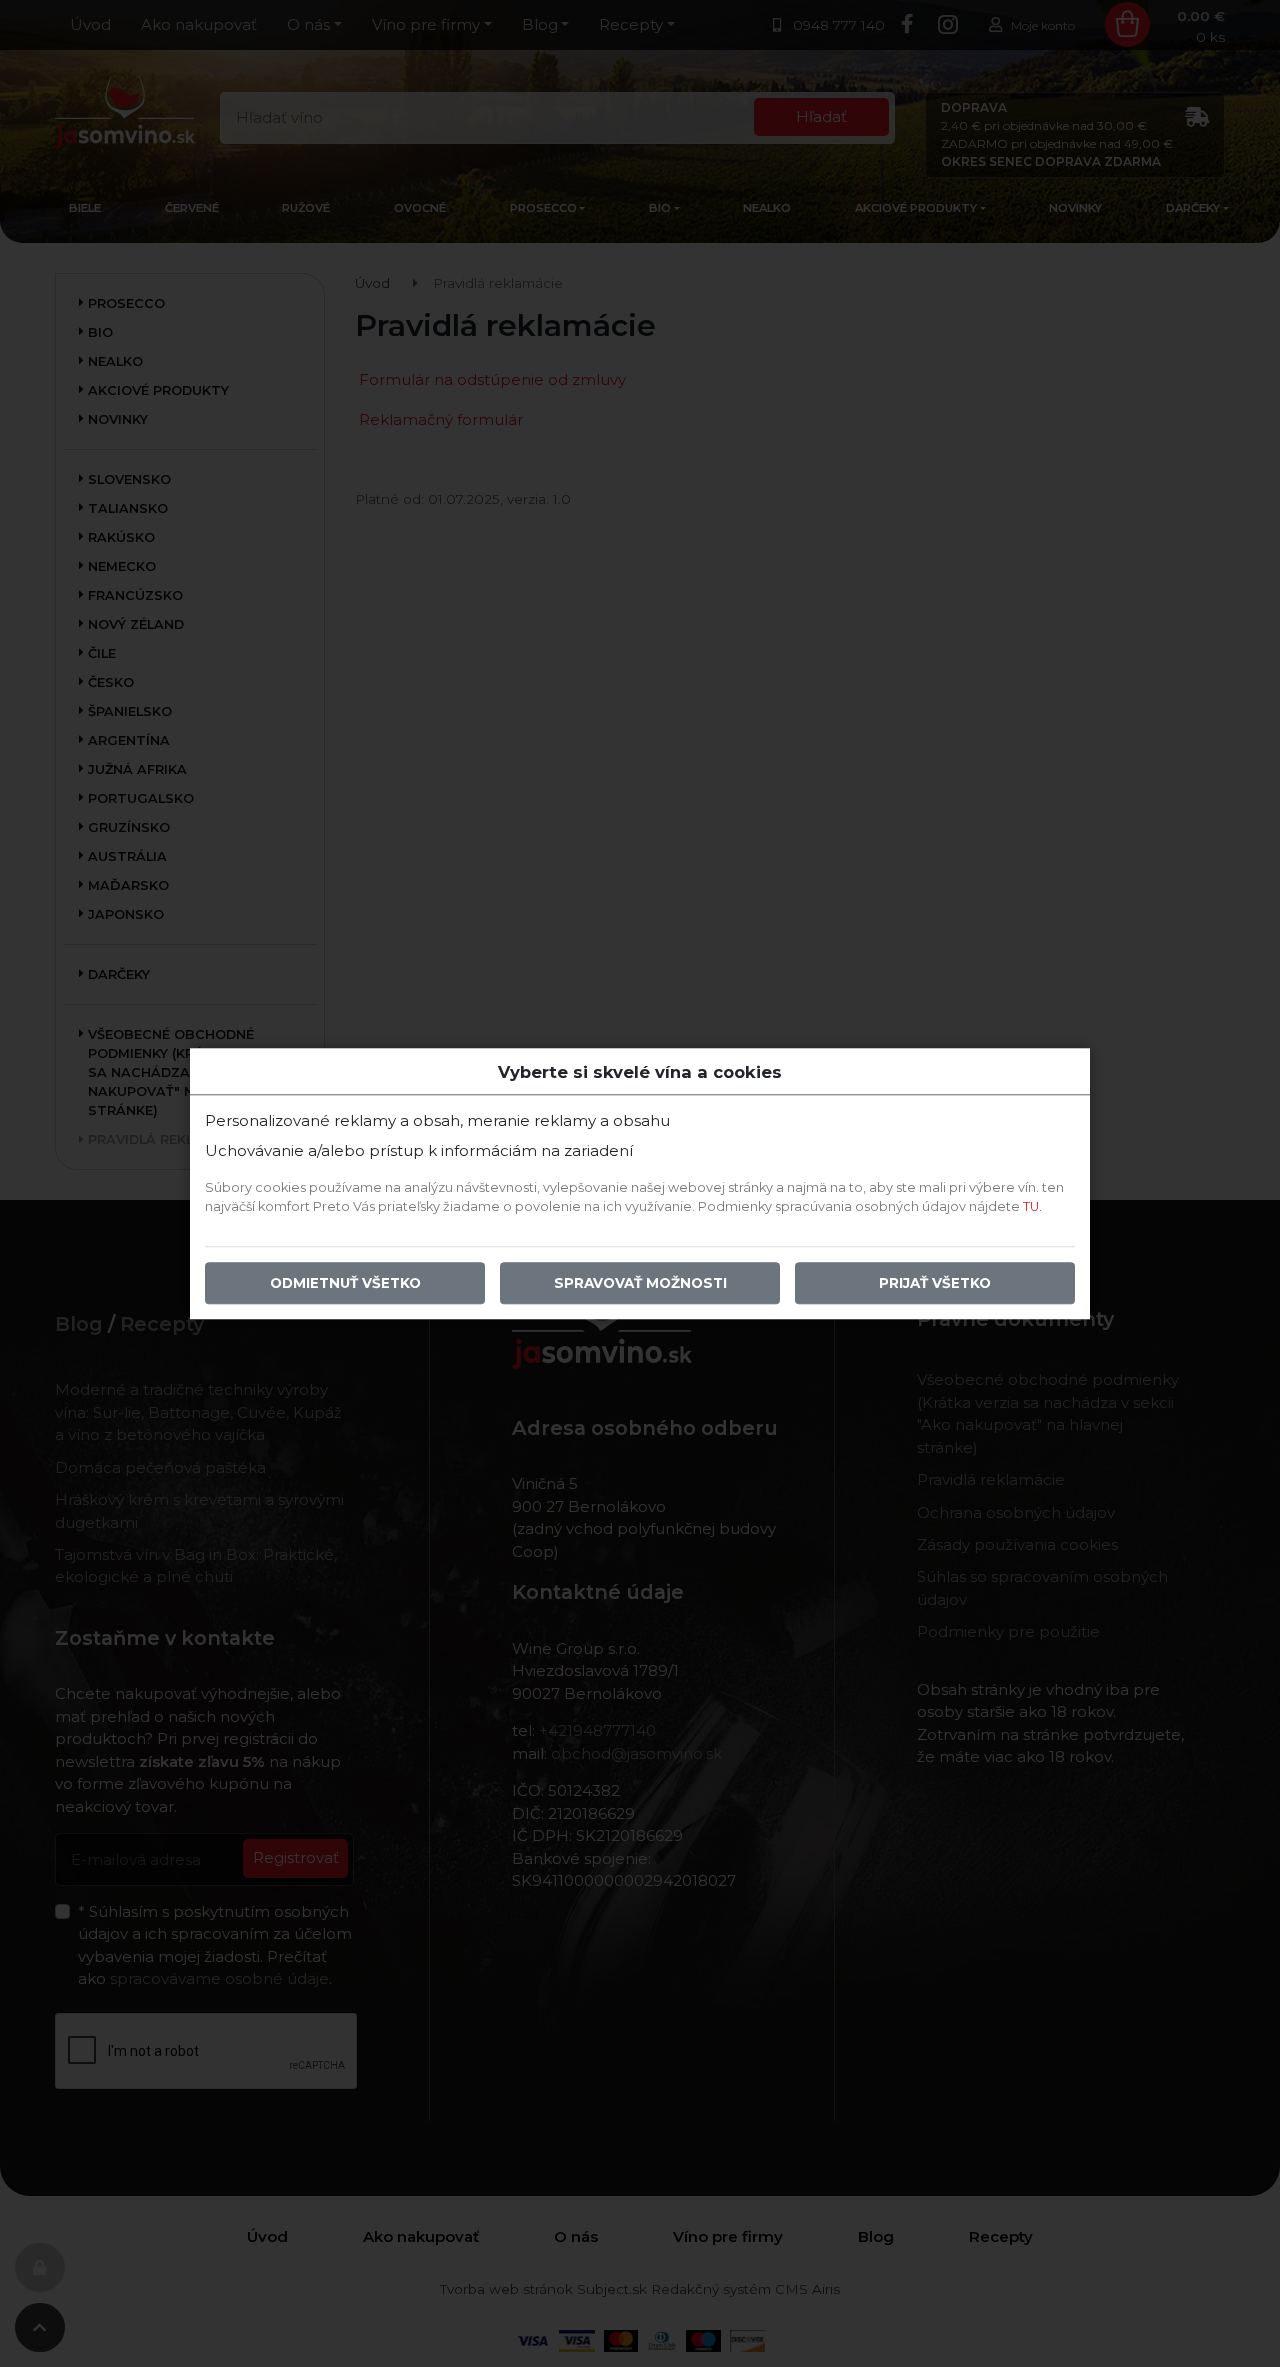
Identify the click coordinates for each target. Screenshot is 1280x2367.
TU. (1032, 1206)
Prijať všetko (935, 1283)
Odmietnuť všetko (345, 1283)
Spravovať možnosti (640, 1283)
